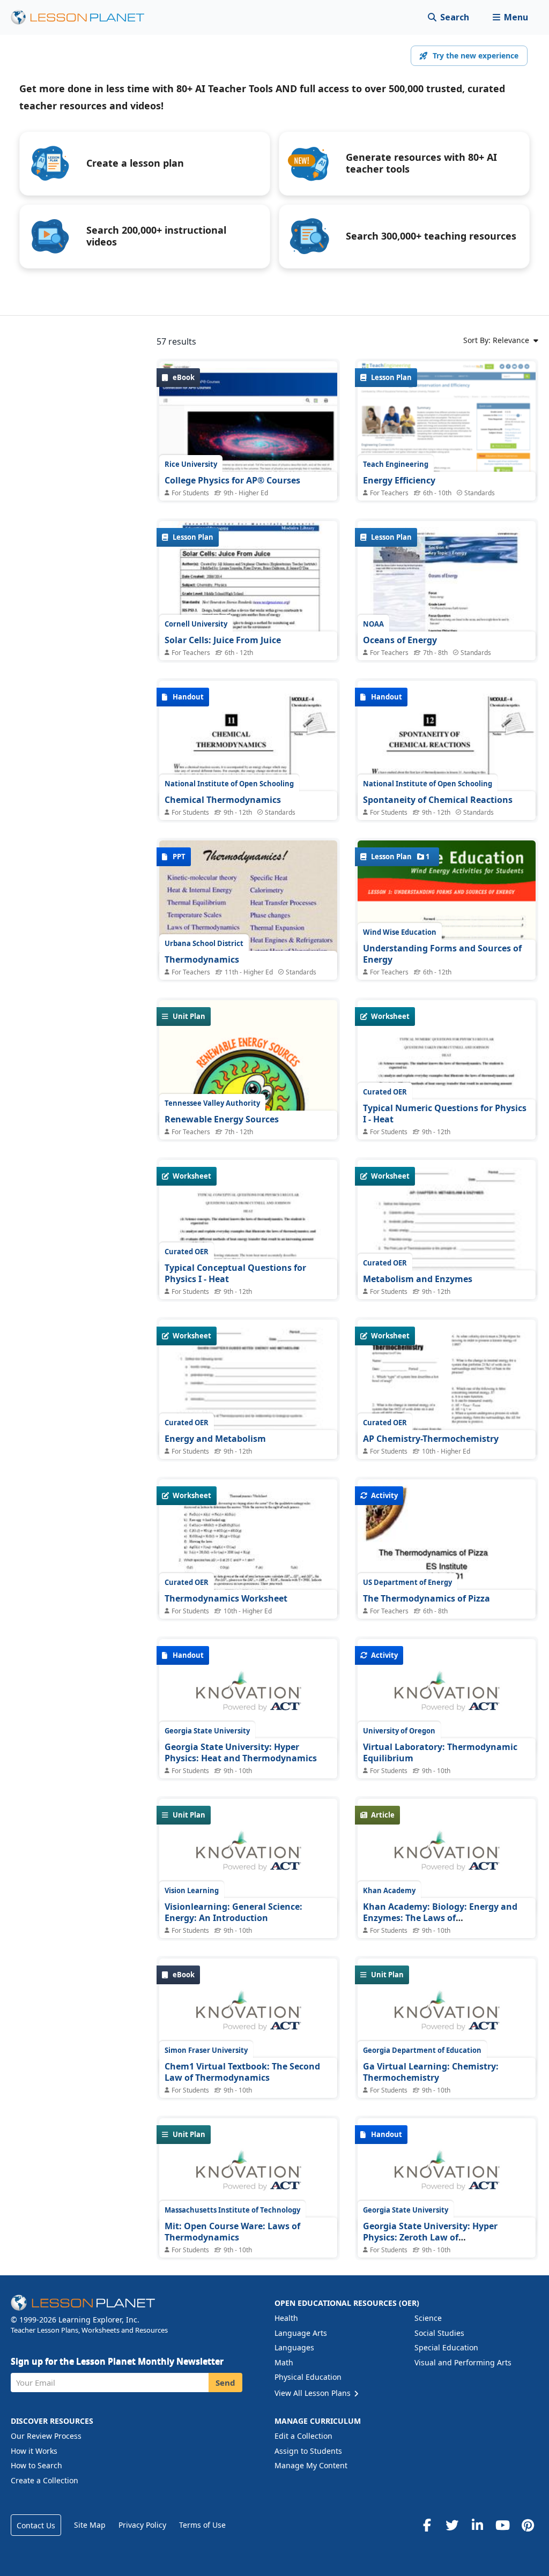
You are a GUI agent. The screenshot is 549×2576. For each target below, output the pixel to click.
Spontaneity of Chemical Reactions (438, 800)
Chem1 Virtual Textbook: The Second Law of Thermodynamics (242, 2072)
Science (428, 2318)
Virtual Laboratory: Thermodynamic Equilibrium (440, 1753)
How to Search (36, 2465)
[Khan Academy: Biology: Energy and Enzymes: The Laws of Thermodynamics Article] (447, 1857)
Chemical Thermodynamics (223, 800)
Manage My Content (311, 2465)
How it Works (34, 2451)
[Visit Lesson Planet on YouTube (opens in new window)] (502, 2525)
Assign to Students (308, 2451)
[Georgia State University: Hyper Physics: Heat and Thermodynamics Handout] (248, 1697)
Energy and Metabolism (215, 1439)
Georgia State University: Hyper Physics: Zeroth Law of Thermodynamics (430, 2238)
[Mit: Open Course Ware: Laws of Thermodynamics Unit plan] (248, 2176)
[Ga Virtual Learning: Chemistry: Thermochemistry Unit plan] (447, 2016)
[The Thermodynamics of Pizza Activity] (447, 1548)
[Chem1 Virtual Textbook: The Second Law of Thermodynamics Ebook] (248, 2016)
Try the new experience (476, 55)
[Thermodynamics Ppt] (248, 907)
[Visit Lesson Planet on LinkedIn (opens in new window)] (477, 2525)
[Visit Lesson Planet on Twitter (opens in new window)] (452, 2525)
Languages (294, 2347)
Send (225, 2383)
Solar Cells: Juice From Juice (223, 640)
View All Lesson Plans (314, 2393)
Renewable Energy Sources (222, 1119)
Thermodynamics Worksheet (226, 1598)
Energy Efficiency (399, 480)
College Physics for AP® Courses (232, 480)
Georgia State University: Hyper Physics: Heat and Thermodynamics (241, 1753)
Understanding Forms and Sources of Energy (442, 954)
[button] (510, 17)
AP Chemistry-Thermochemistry (431, 1439)
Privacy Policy (142, 2525)
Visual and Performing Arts (463, 2362)
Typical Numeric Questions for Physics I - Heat (445, 1114)
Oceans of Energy (400, 640)
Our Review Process (46, 2436)
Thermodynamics (202, 959)
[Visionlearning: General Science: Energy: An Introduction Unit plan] (248, 1857)
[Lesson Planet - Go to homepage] (84, 17)
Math (284, 2362)
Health (286, 2318)
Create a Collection (44, 2480)
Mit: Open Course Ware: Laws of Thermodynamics (232, 2232)
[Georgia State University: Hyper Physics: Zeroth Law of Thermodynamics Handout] (447, 2176)
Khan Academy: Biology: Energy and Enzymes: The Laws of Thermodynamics (440, 1918)
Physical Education (308, 2377)
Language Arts (301, 2333)
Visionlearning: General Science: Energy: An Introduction (233, 1912)
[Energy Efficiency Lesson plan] (447, 444)
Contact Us (36, 2525)
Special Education (446, 2347)
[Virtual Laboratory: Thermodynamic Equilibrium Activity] (447, 1697)
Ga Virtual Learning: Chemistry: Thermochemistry (431, 2072)
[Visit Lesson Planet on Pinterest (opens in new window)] (528, 2525)
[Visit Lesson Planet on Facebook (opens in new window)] (427, 2525)
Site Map (90, 2525)
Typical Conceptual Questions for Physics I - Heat (235, 1274)
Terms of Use (202, 2525)
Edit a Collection (303, 2436)
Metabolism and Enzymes (418, 1279)
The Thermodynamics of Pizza (426, 1598)
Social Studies (439, 2333)
